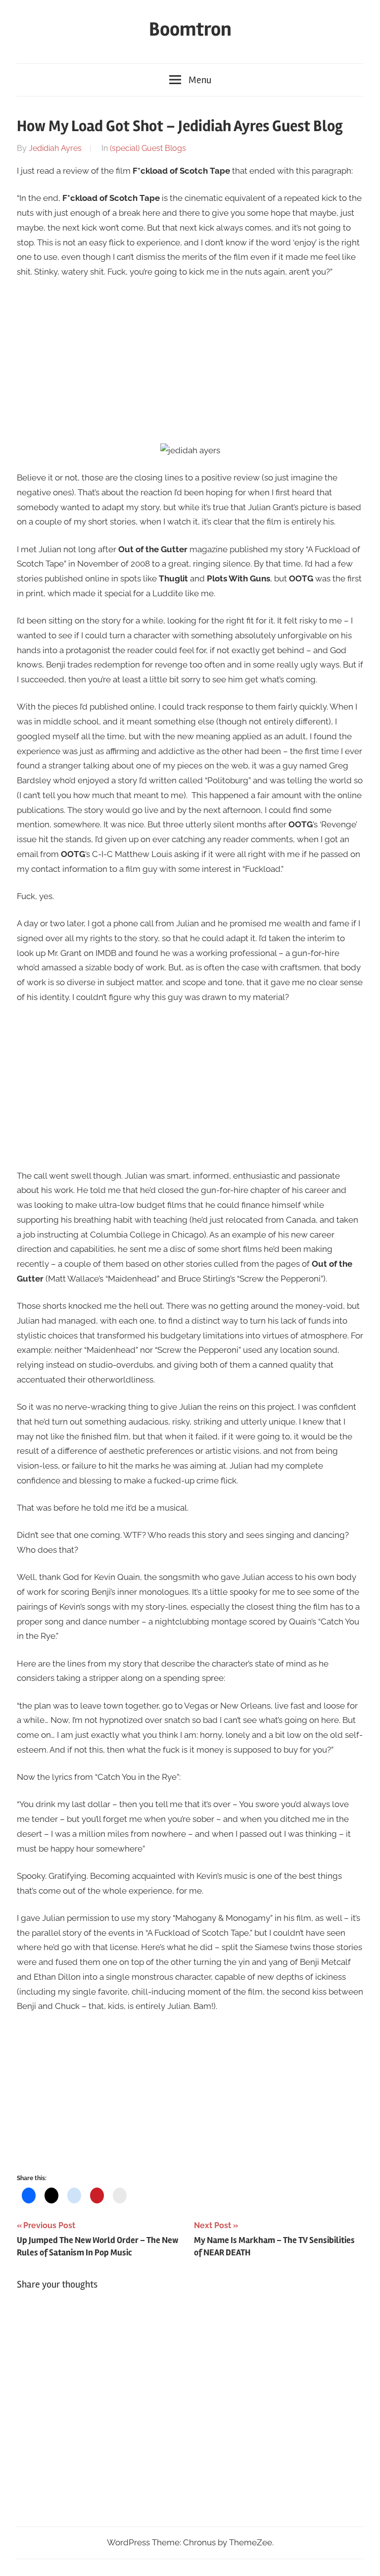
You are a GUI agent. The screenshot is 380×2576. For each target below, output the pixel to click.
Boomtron (190, 29)
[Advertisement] (190, 361)
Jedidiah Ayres (55, 148)
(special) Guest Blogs (148, 148)
